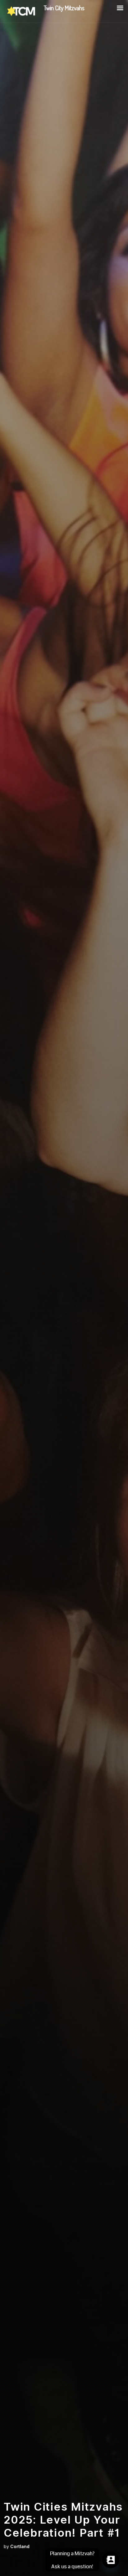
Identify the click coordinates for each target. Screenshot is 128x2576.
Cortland (20, 2547)
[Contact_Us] (111, 2560)
